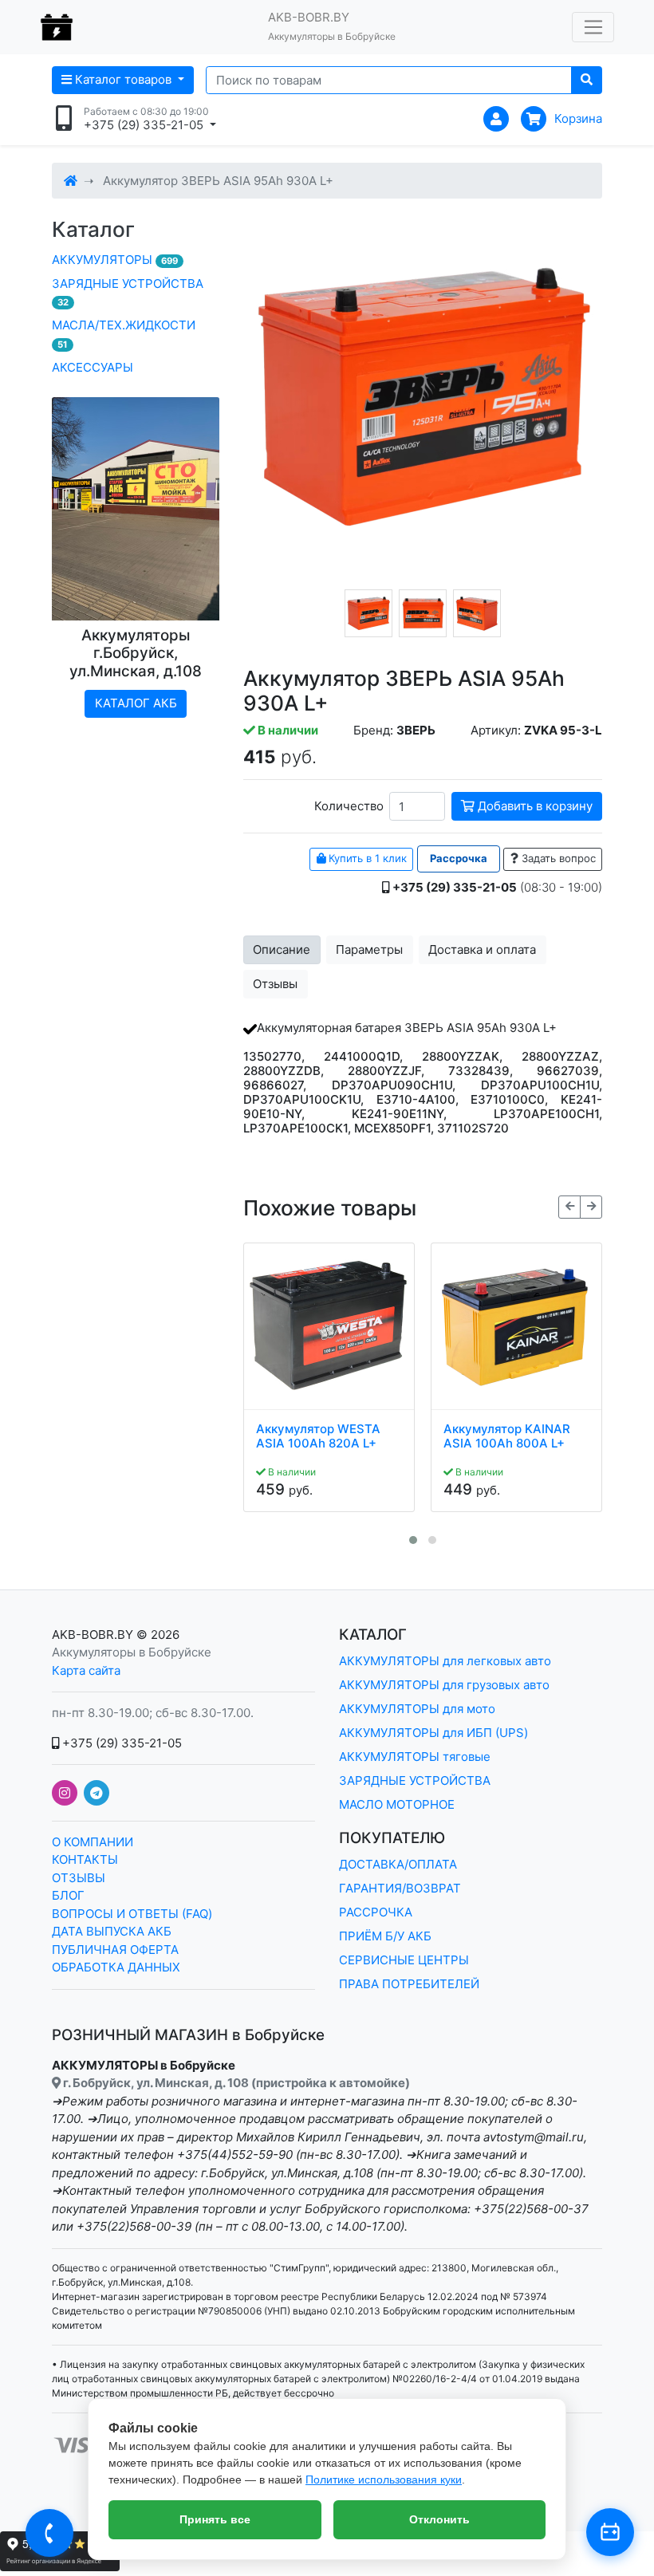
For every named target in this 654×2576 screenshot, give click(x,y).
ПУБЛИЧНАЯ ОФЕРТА (115, 1950)
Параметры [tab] (369, 949)
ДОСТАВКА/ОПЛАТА (398, 1864)
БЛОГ (68, 1895)
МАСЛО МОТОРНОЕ (397, 1804)
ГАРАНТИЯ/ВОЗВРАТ (400, 1888)
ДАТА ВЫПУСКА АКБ (112, 1931)
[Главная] (71, 181)
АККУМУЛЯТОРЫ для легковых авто (445, 1661)
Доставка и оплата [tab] (482, 949)
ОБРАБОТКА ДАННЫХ (116, 1967)
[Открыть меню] (593, 27)
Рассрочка (459, 858)
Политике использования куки (384, 2479)
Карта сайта (86, 1670)
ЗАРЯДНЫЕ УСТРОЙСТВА (128, 292)
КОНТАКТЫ (85, 1859)
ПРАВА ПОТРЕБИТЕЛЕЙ (409, 1984)
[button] (413, 1540)
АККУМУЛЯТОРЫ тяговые (415, 1757)
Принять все (215, 2519)
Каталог (93, 229)
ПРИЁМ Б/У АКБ (385, 1936)
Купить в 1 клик (366, 858)
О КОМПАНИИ (93, 1842)
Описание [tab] (282, 949)
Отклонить (439, 2519)
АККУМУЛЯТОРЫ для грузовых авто (444, 1685)
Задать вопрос (557, 858)
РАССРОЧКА (376, 1912)
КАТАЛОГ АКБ (136, 703)
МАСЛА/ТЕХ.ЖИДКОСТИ (124, 334)
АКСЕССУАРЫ (93, 367)
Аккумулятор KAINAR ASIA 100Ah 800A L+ (507, 1436)
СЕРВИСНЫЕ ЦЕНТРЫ (404, 1960)
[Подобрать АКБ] (610, 2532)
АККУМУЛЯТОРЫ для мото (417, 1709)
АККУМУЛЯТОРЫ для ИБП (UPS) (433, 1733)
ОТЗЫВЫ (79, 1878)
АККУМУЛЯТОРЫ (115, 260)
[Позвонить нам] (49, 2533)
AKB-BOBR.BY (93, 1635)
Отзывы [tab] (275, 984)
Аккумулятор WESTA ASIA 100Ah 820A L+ (318, 1436)
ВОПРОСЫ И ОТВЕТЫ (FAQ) (132, 1914)
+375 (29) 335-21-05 (120, 1743)
